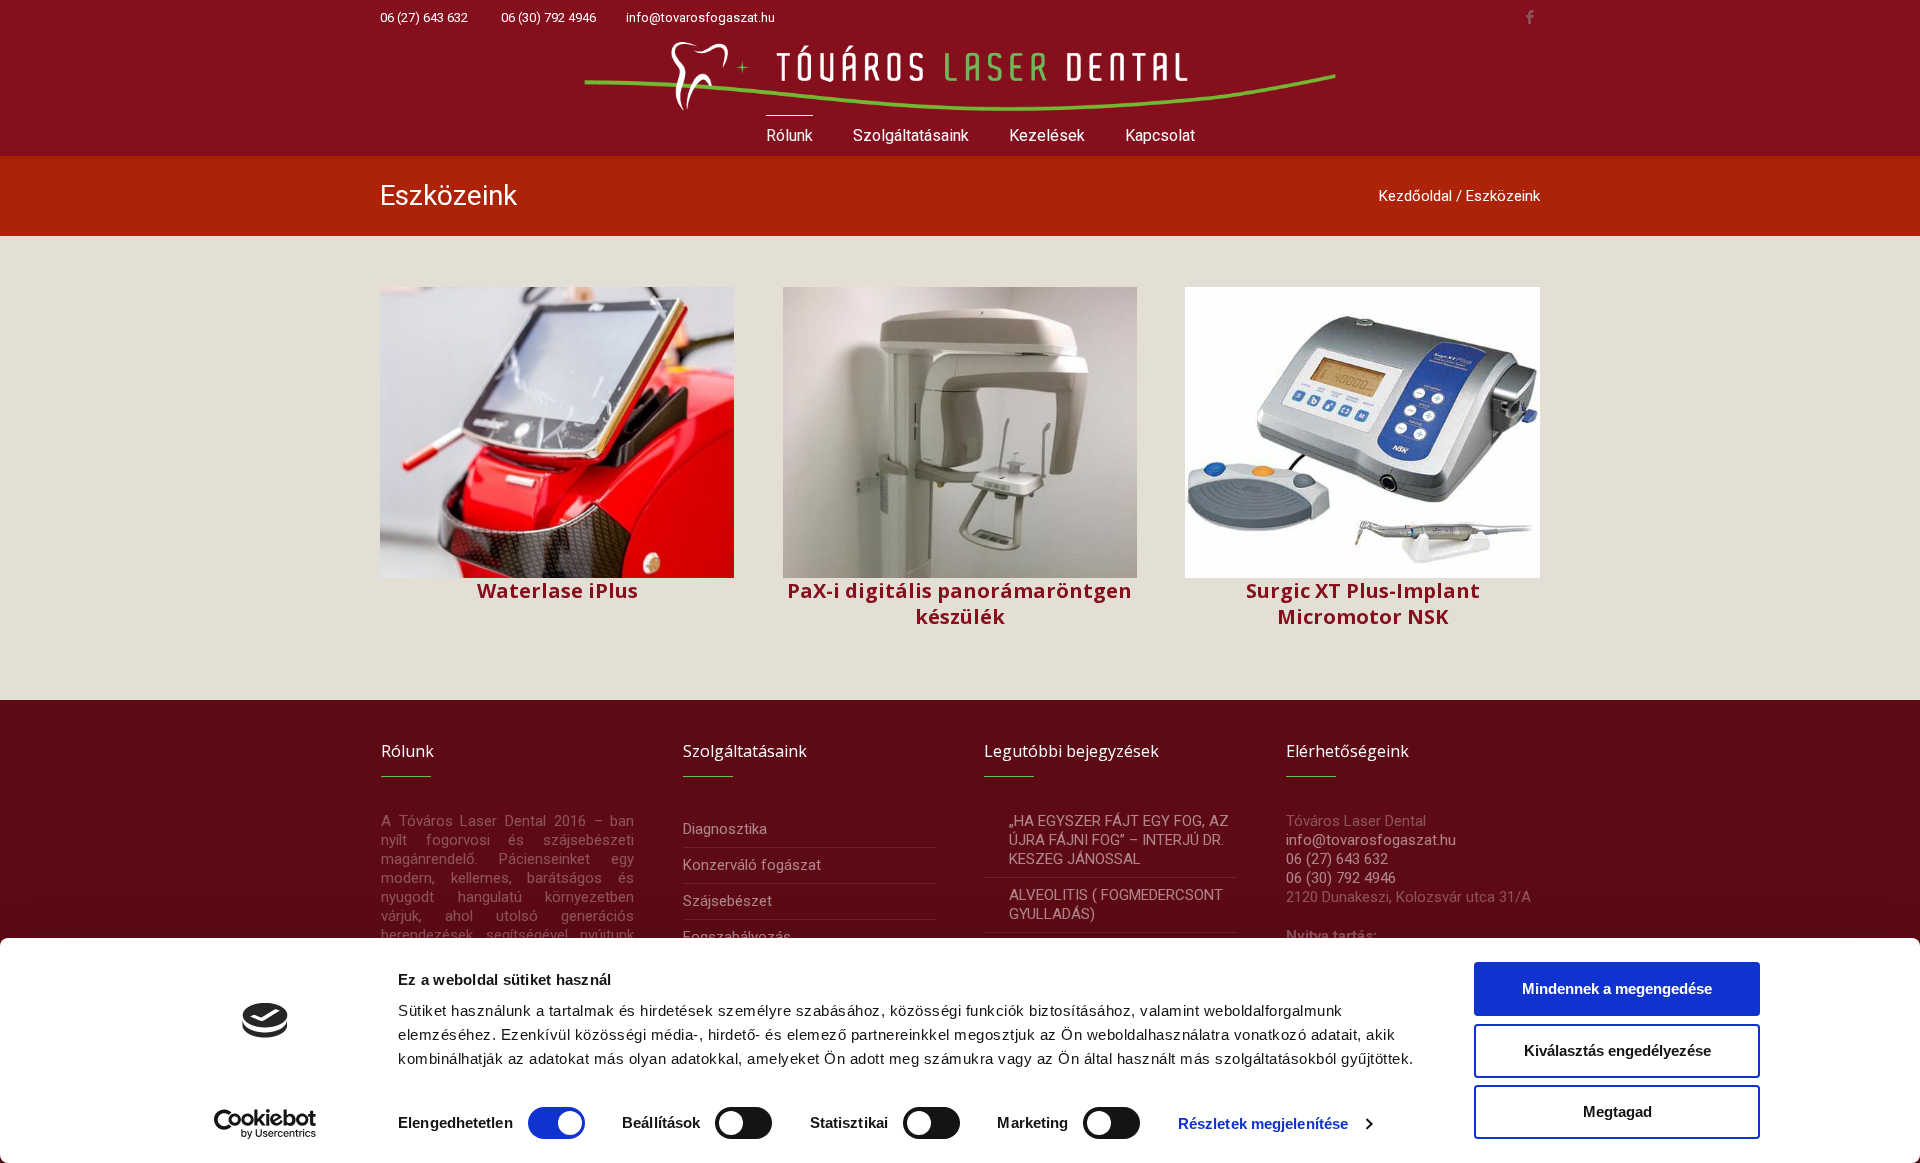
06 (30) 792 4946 (548, 17)
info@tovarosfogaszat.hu (700, 17)
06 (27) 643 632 (424, 17)
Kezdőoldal (1415, 196)
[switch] (743, 1123)
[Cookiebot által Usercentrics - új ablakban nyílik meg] (265, 1124)
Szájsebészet (727, 901)
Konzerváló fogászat (752, 865)
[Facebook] (1530, 17)
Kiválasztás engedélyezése (1617, 1050)
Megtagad (1617, 1111)
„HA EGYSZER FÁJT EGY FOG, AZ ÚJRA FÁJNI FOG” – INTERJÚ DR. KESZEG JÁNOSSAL (1119, 840)
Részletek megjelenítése (1263, 1123)
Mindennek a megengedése (1617, 988)
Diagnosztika (725, 829)
